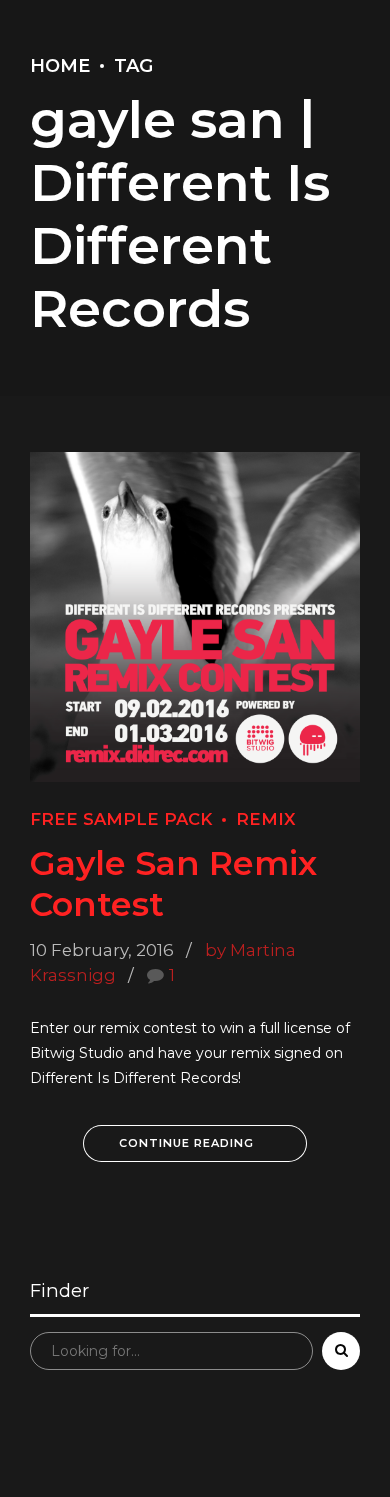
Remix (266, 819)
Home (60, 66)
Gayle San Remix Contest (173, 882)
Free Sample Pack (121, 819)
